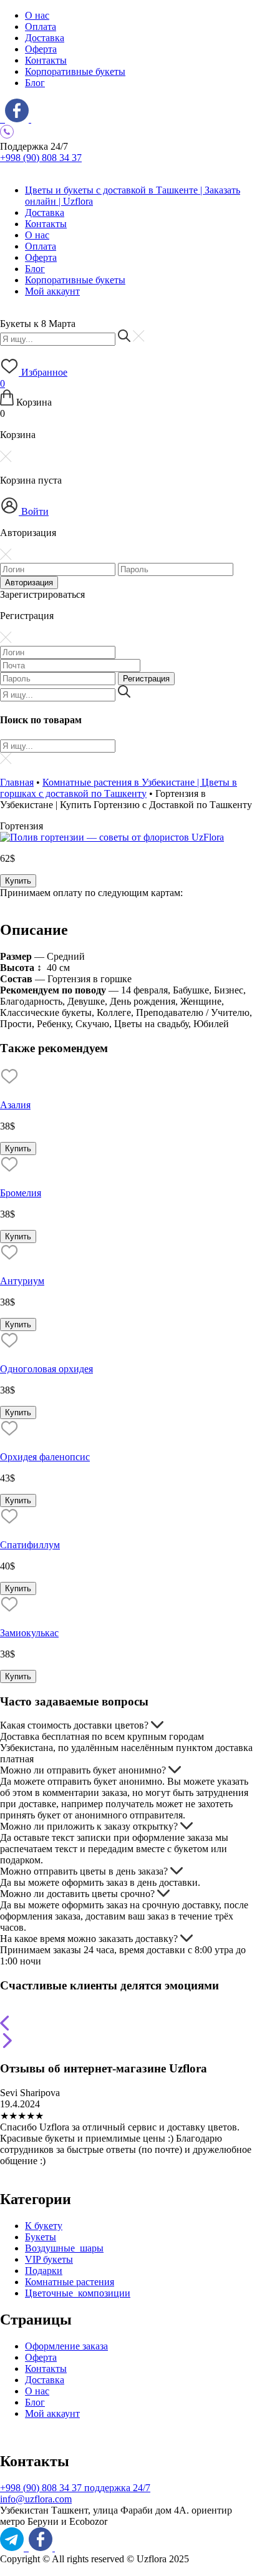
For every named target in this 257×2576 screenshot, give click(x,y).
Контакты (46, 60)
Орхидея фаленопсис (45, 1457)
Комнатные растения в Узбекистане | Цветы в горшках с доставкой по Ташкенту (119, 788)
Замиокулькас (29, 1633)
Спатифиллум (30, 1545)
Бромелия (21, 1193)
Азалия (15, 1105)
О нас (37, 15)
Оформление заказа (66, 2346)
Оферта (41, 49)
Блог (35, 83)
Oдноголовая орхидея (46, 1369)
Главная (17, 782)
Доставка (45, 38)
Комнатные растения (70, 2282)
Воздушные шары (64, 2248)
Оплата (41, 27)
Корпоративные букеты (75, 71)
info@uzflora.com (36, 2499)
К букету (44, 2226)
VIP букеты (49, 2259)
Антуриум (22, 1281)
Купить (18, 881)
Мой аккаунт (52, 291)
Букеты (41, 2237)
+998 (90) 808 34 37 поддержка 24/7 (75, 2488)
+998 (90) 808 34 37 (41, 158)
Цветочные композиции (78, 2293)
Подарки (44, 2271)
